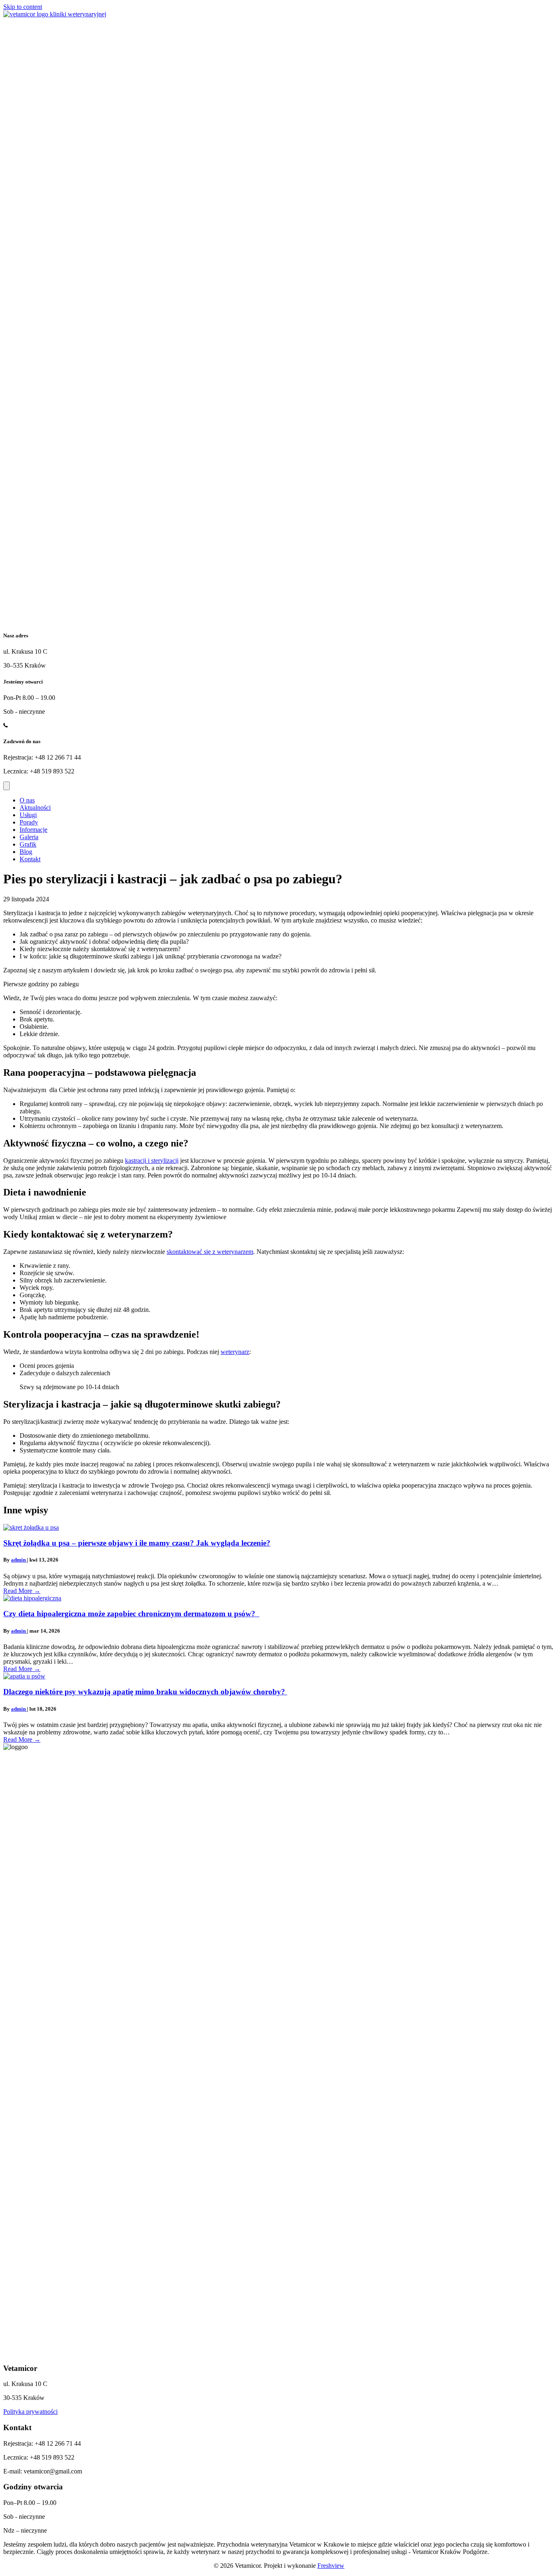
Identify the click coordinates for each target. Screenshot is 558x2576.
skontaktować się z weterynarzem (210, 1252)
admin (19, 1560)
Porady (29, 822)
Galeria (29, 837)
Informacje (33, 830)
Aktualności (35, 808)
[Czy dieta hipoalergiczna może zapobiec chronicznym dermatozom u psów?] (32, 1598)
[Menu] (7, 786)
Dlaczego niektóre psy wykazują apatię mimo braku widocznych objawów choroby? (145, 1692)
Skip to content (23, 7)
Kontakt (30, 859)
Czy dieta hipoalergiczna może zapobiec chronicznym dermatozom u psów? (131, 1614)
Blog (26, 852)
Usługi (28, 815)
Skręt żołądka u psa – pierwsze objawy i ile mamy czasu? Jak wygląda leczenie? (137, 1543)
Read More (22, 1591)
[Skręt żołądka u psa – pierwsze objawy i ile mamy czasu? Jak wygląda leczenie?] (31, 1527)
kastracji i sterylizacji (152, 1161)
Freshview (331, 2566)
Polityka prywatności (30, 2412)
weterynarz (235, 1352)
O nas (27, 800)
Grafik (28, 844)
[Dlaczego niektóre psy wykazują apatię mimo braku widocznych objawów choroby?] (24, 1676)
